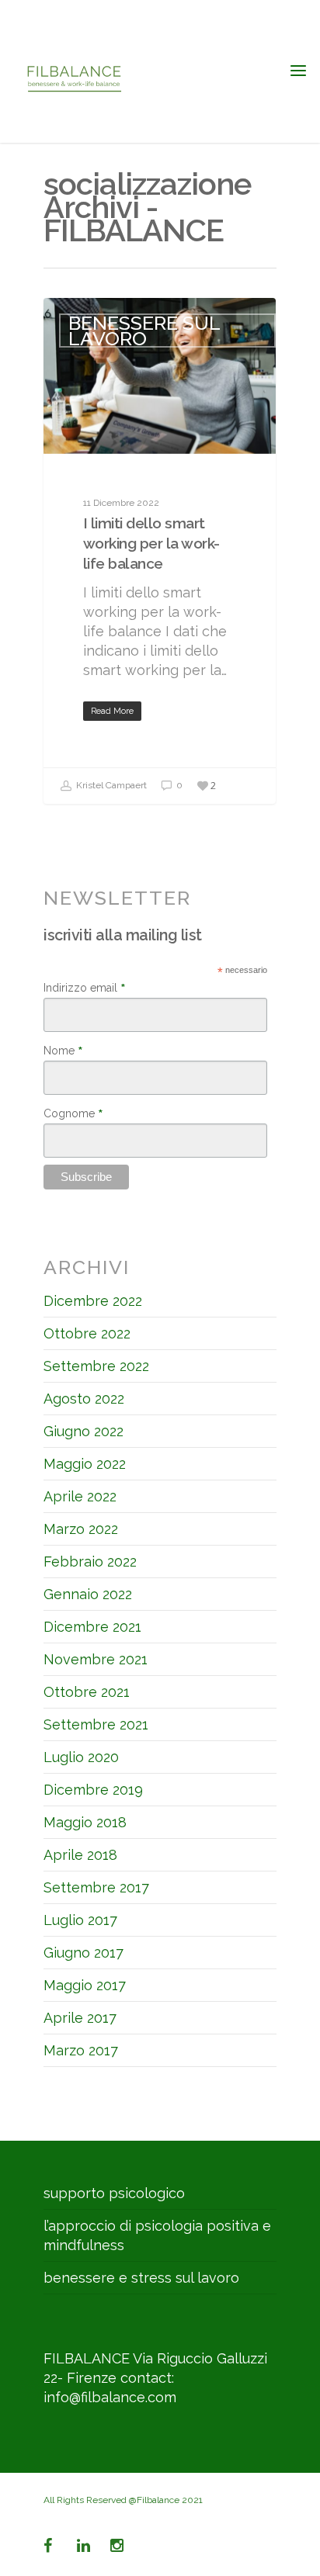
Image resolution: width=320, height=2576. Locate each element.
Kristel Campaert (110, 786)
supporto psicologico (114, 2193)
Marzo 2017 (81, 2050)
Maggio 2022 (85, 1464)
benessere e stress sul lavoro (141, 2278)
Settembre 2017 (96, 1887)
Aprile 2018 (80, 1855)
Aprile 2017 (80, 2018)
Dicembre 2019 (93, 1790)
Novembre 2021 (96, 1659)
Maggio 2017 (85, 1985)
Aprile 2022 (80, 1496)
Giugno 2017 (83, 1953)
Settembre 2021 (96, 1724)
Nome (63, 1051)
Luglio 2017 (80, 1920)
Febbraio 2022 (90, 1562)
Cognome (73, 1113)
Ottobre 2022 (87, 1333)
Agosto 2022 (84, 1399)
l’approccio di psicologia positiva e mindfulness (157, 2235)
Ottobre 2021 (87, 1692)
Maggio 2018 (85, 1822)
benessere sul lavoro (144, 331)
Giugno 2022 (83, 1431)
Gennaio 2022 (88, 1594)
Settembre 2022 (96, 1366)
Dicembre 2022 (93, 1301)
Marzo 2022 (81, 1529)
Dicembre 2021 (92, 1627)
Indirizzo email (85, 988)
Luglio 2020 (81, 1757)
